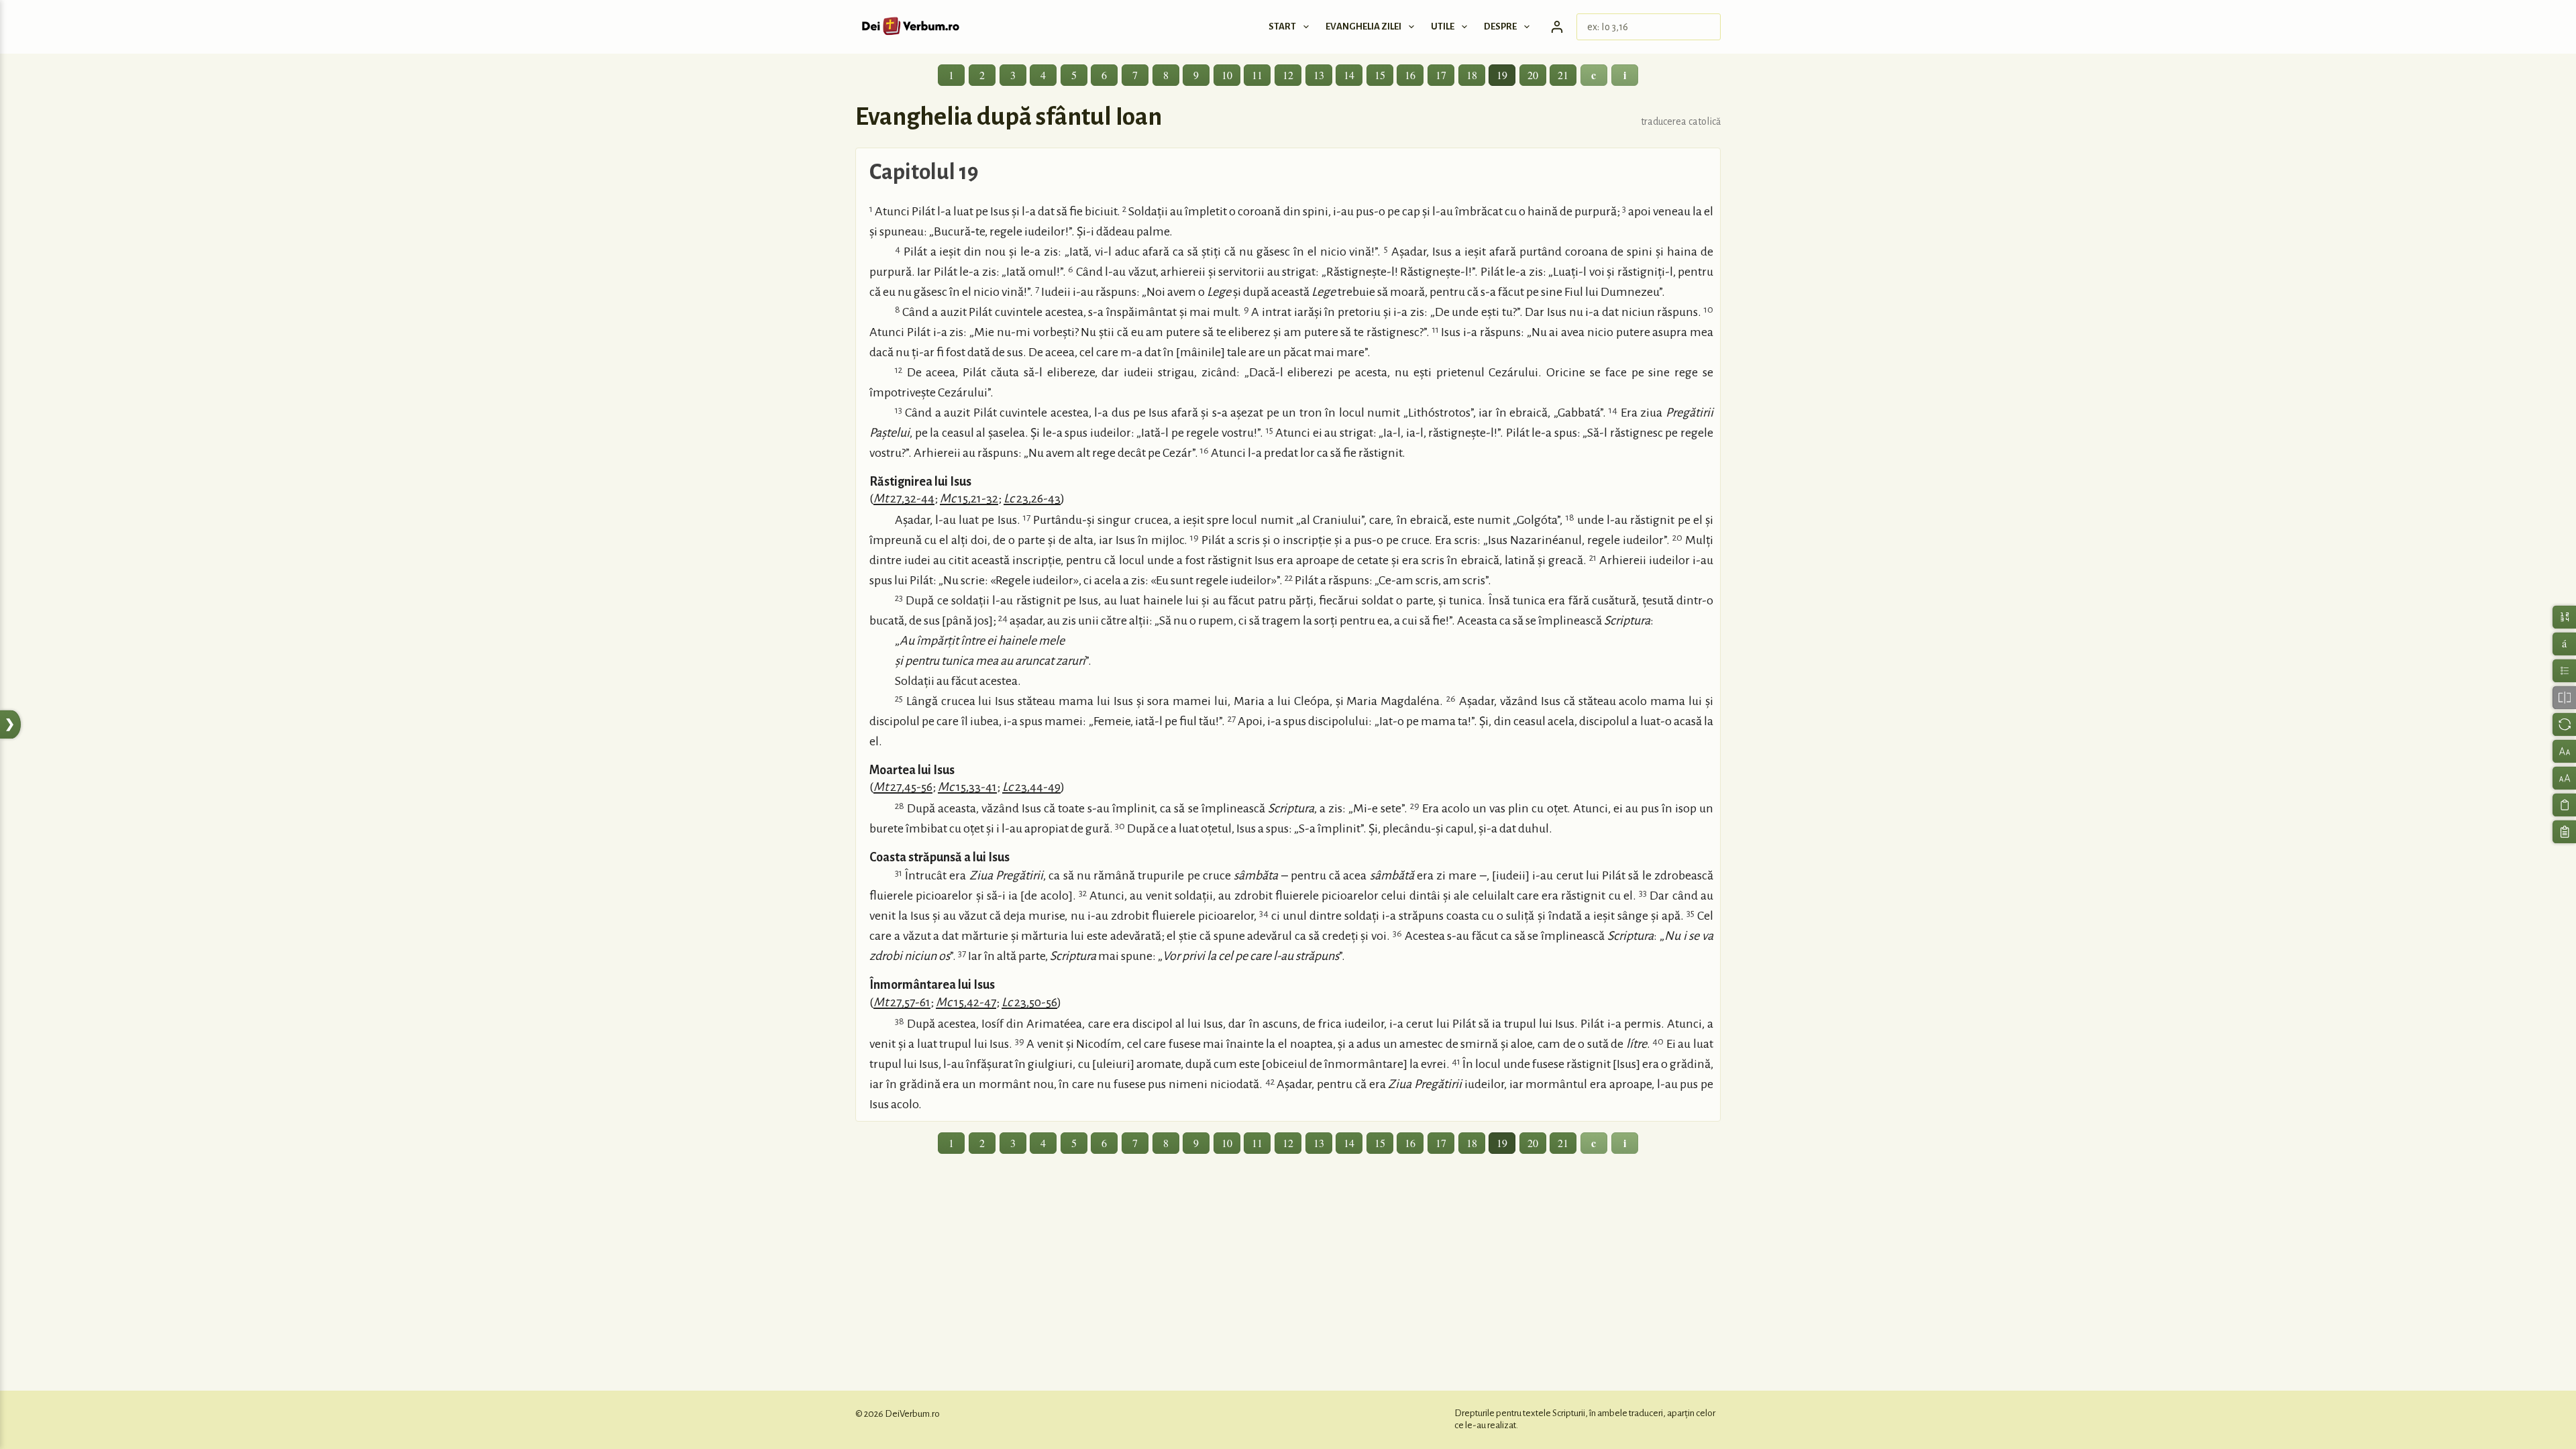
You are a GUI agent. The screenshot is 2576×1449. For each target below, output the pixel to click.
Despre (1500, 26)
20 (1533, 75)
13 (1319, 75)
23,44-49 (1031, 787)
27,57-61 (902, 1002)
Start (1282, 26)
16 (1410, 75)
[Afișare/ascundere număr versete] (2564, 617)
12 (1288, 75)
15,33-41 (967, 787)
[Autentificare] (1557, 27)
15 (1380, 75)
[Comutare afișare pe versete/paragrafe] (2564, 670)
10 (1227, 75)
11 (1257, 75)
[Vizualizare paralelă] (2564, 697)
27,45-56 (903, 787)
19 (1502, 75)
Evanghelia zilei (1363, 26)
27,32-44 (904, 498)
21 (1563, 75)
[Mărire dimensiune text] (2564, 778)
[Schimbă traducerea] (2564, 724)
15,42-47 (966, 1002)
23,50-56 (1029, 1002)
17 (1441, 75)
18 (1472, 75)
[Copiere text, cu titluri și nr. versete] (2564, 831)
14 (1349, 75)
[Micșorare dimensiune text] (2564, 751)
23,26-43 (1032, 498)
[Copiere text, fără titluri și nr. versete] (2564, 805)
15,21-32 (969, 498)
